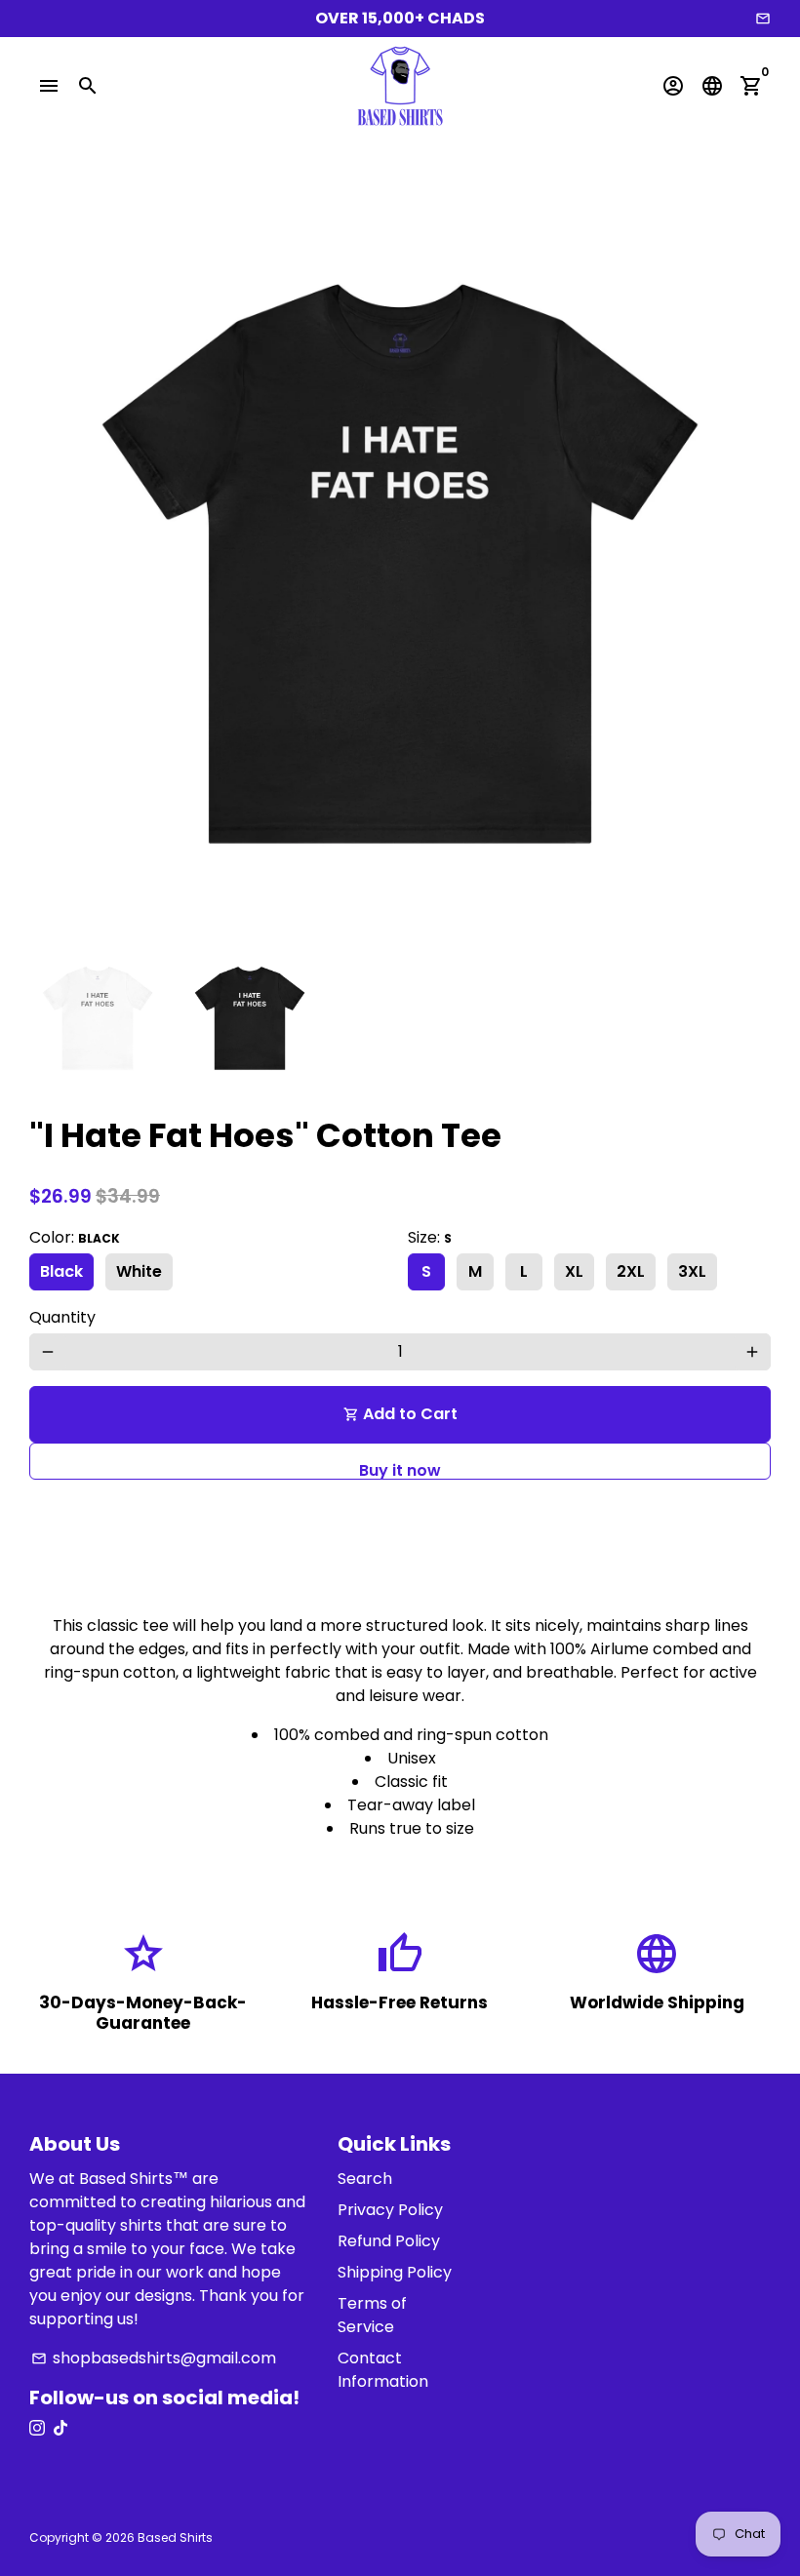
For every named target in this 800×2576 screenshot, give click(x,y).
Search (365, 2179)
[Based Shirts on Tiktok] (60, 2428)
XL (574, 1271)
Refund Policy (389, 2241)
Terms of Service (372, 2315)
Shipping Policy (395, 2272)
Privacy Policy (390, 2210)
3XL (692, 1271)
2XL (631, 1271)
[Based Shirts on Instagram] (37, 2428)
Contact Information (383, 2370)
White (139, 1271)
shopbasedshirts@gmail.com (154, 2358)
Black (61, 1271)
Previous (56, 564)
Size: (430, 1237)
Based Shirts (175, 2537)
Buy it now (400, 1469)
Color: (75, 1237)
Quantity (62, 1317)
